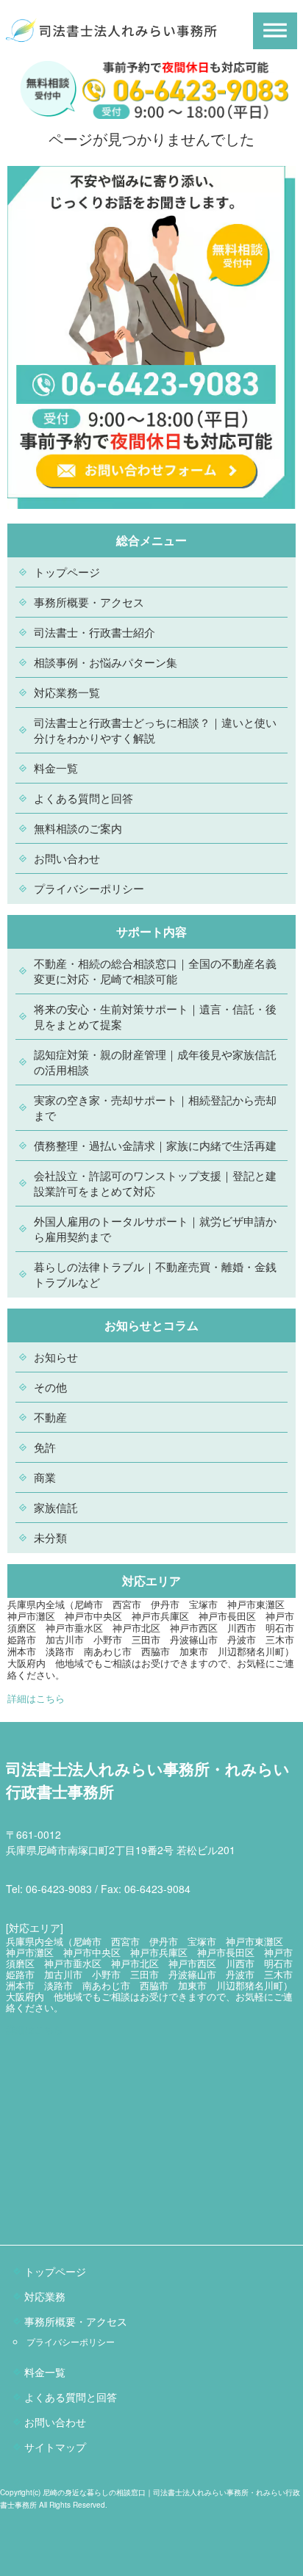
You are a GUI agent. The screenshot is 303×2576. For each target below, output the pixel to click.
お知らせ (56, 1357)
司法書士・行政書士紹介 (95, 632)
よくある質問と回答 (83, 798)
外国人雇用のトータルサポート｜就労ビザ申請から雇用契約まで (155, 1229)
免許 (45, 1447)
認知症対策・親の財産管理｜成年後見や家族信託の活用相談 (155, 1062)
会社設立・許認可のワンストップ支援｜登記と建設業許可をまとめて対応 (155, 1183)
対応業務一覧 (67, 692)
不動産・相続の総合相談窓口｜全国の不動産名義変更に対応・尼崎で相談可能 (155, 971)
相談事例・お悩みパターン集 (106, 662)
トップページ (67, 572)
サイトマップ (55, 2447)
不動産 (50, 1417)
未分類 (50, 1537)
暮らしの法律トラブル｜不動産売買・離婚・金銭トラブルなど (155, 1274)
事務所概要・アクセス (89, 602)
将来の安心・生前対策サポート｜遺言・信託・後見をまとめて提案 (155, 1016)
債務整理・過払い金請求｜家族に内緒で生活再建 (155, 1145)
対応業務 (45, 2296)
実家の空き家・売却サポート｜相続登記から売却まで (155, 1107)
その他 (50, 1387)
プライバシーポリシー (89, 888)
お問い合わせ (67, 858)
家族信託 (56, 1507)
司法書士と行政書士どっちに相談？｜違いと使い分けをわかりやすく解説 (155, 730)
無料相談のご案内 (78, 828)
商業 (45, 1477)
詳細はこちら (36, 1698)
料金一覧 (56, 768)
